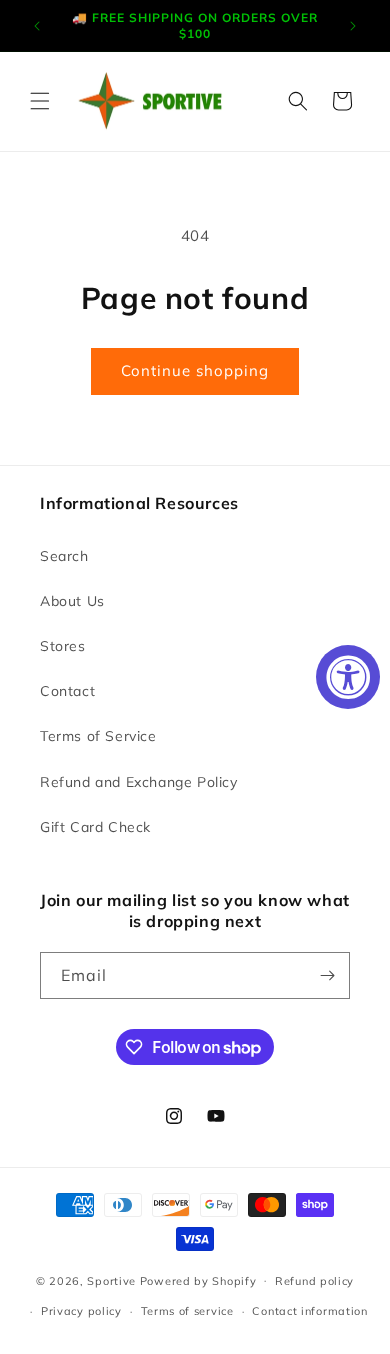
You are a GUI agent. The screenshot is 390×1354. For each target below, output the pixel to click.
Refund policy (314, 1281)
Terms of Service (98, 736)
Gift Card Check (95, 827)
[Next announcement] (353, 26)
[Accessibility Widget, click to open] (348, 677)
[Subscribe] (327, 975)
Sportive (111, 1280)
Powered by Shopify (198, 1280)
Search (64, 556)
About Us (72, 601)
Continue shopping (195, 370)
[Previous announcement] (37, 26)
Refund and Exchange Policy (139, 782)
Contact (67, 691)
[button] (40, 101)
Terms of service (187, 1311)
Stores (63, 646)
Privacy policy (81, 1311)
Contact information (309, 1311)
